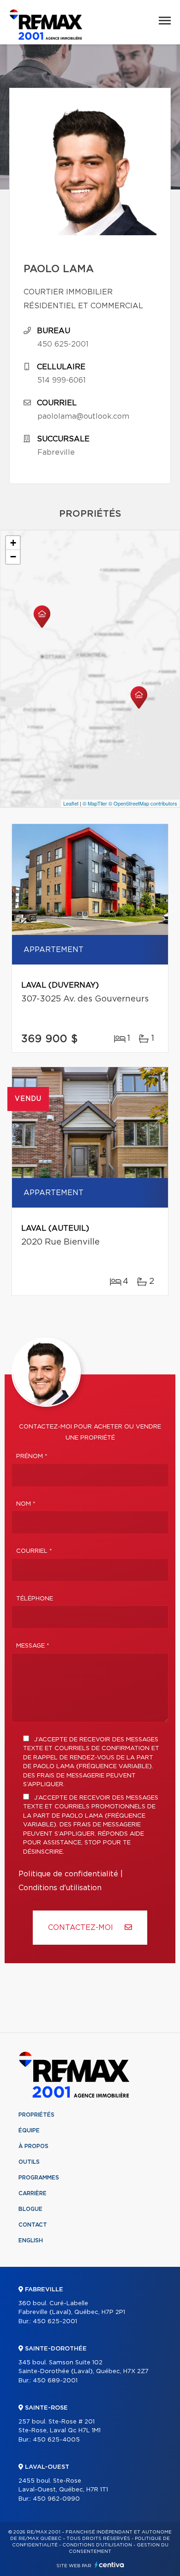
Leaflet (71, 803)
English (31, 2240)
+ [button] (13, 543)
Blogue (30, 2209)
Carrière (33, 2193)
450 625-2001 (63, 344)
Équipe (29, 2130)
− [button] (13, 557)
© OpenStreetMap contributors (143, 803)
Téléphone (35, 1599)
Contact (33, 2225)
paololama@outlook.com (83, 416)
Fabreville (56, 452)
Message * (33, 1646)
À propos (33, 2146)
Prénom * (32, 1456)
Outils (29, 2162)
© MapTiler (95, 803)
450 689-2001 (55, 2381)
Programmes (39, 2178)
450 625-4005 (56, 2440)
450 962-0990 (56, 2499)
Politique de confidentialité (68, 1874)
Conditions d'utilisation (60, 1888)
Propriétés (36, 2115)
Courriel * (34, 1551)
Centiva (109, 2565)
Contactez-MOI (82, 1928)
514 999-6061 (62, 380)
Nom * (26, 1504)
